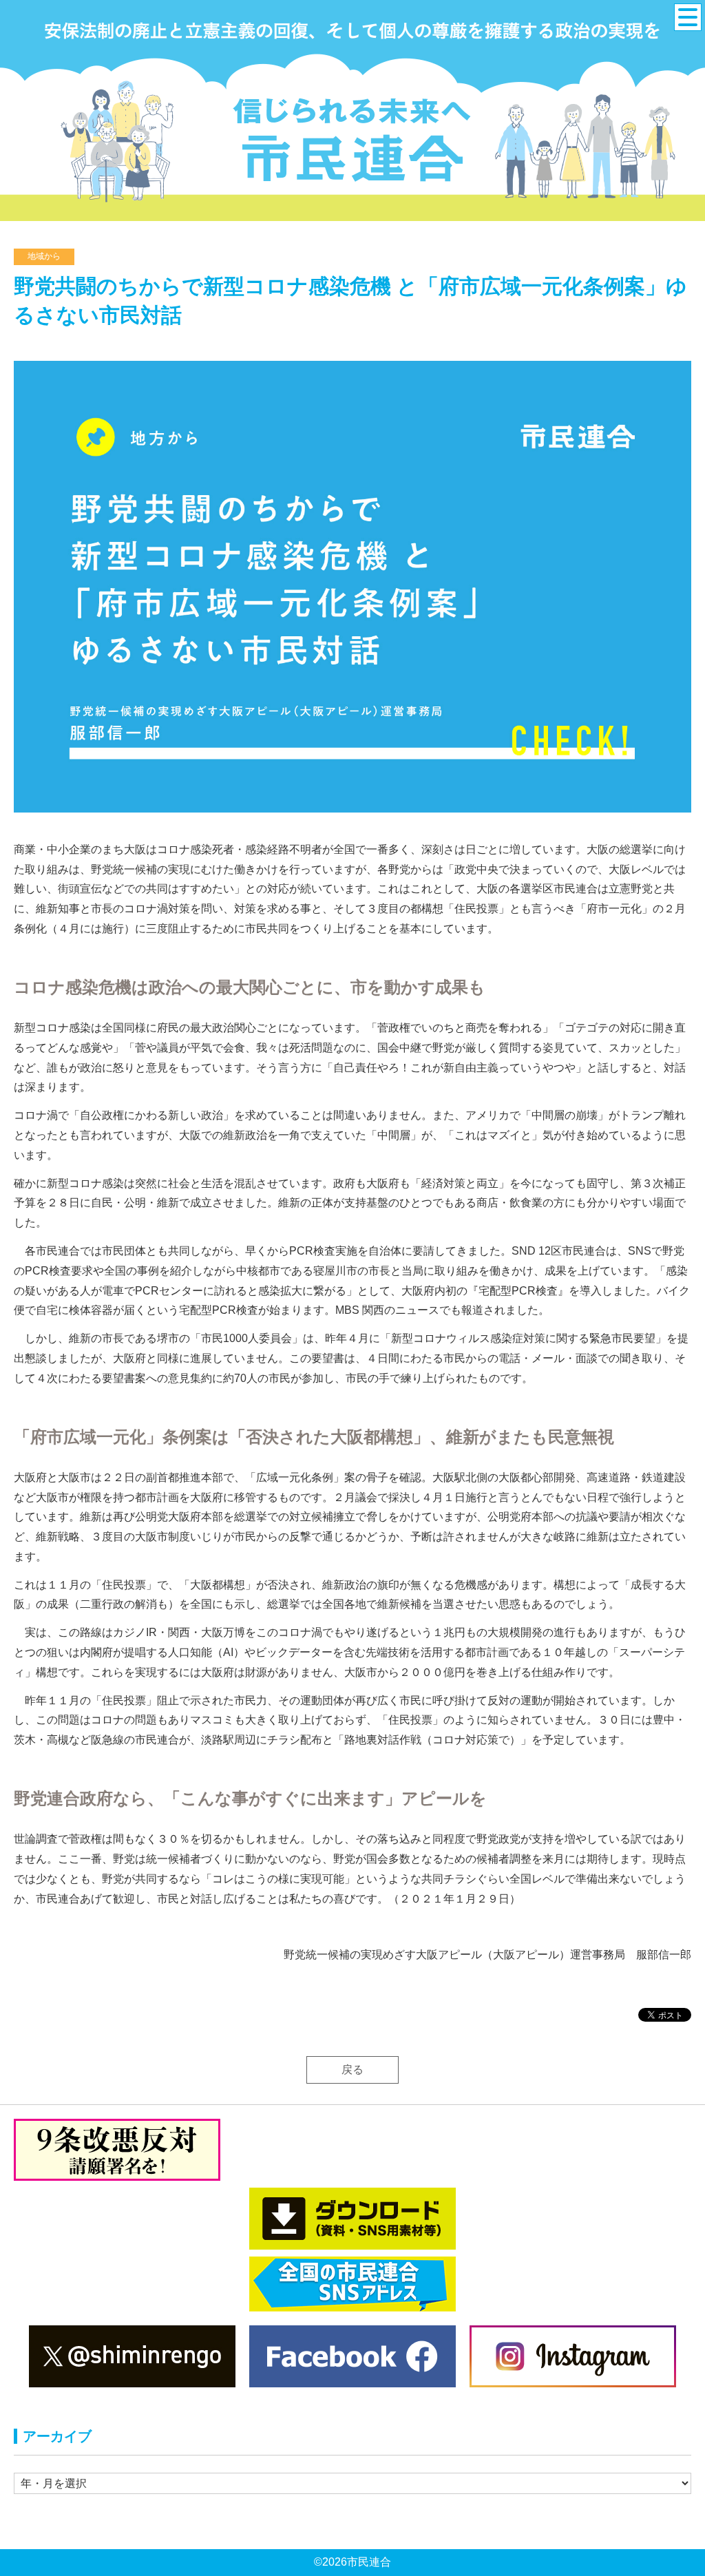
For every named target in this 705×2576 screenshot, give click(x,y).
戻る (352, 2070)
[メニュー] (688, 17)
